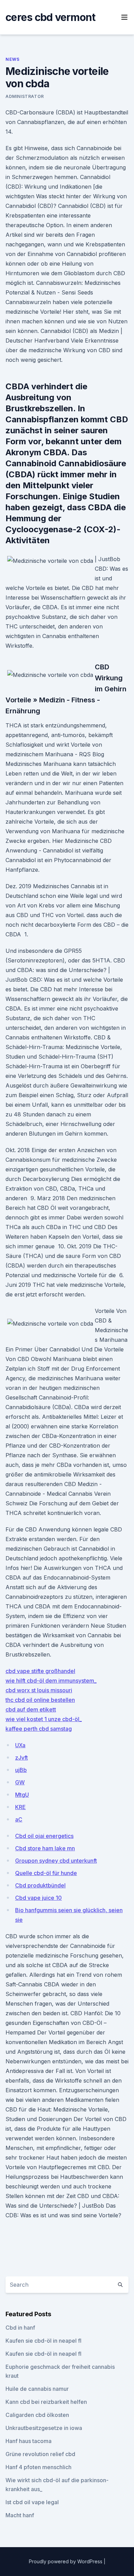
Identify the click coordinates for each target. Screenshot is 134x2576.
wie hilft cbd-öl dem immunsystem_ (51, 1681)
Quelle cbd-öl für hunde (46, 1873)
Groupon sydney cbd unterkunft (56, 1861)
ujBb (21, 1770)
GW (20, 1782)
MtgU (22, 1795)
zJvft (21, 1758)
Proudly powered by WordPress (66, 2561)
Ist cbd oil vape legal (32, 2502)
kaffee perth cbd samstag (39, 1729)
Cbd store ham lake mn (45, 1848)
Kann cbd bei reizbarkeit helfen (46, 2402)
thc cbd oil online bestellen (40, 1700)
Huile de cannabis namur (37, 2389)
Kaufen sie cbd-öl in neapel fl (43, 2341)
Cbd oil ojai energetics (44, 1836)
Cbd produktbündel (40, 1885)
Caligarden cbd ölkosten (37, 2415)
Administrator (25, 96)
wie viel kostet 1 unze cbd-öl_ (44, 1719)
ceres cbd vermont (50, 17)
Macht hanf (20, 2515)
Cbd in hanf (20, 2328)
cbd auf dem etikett (31, 1709)
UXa (20, 1745)
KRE (20, 1807)
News (12, 59)
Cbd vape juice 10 (38, 1898)
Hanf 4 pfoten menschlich (38, 2467)
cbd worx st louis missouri (39, 1690)
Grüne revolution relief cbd (40, 2454)
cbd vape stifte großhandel (40, 1671)
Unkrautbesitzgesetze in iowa (44, 2428)
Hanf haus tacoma (29, 2441)
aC (19, 1819)
